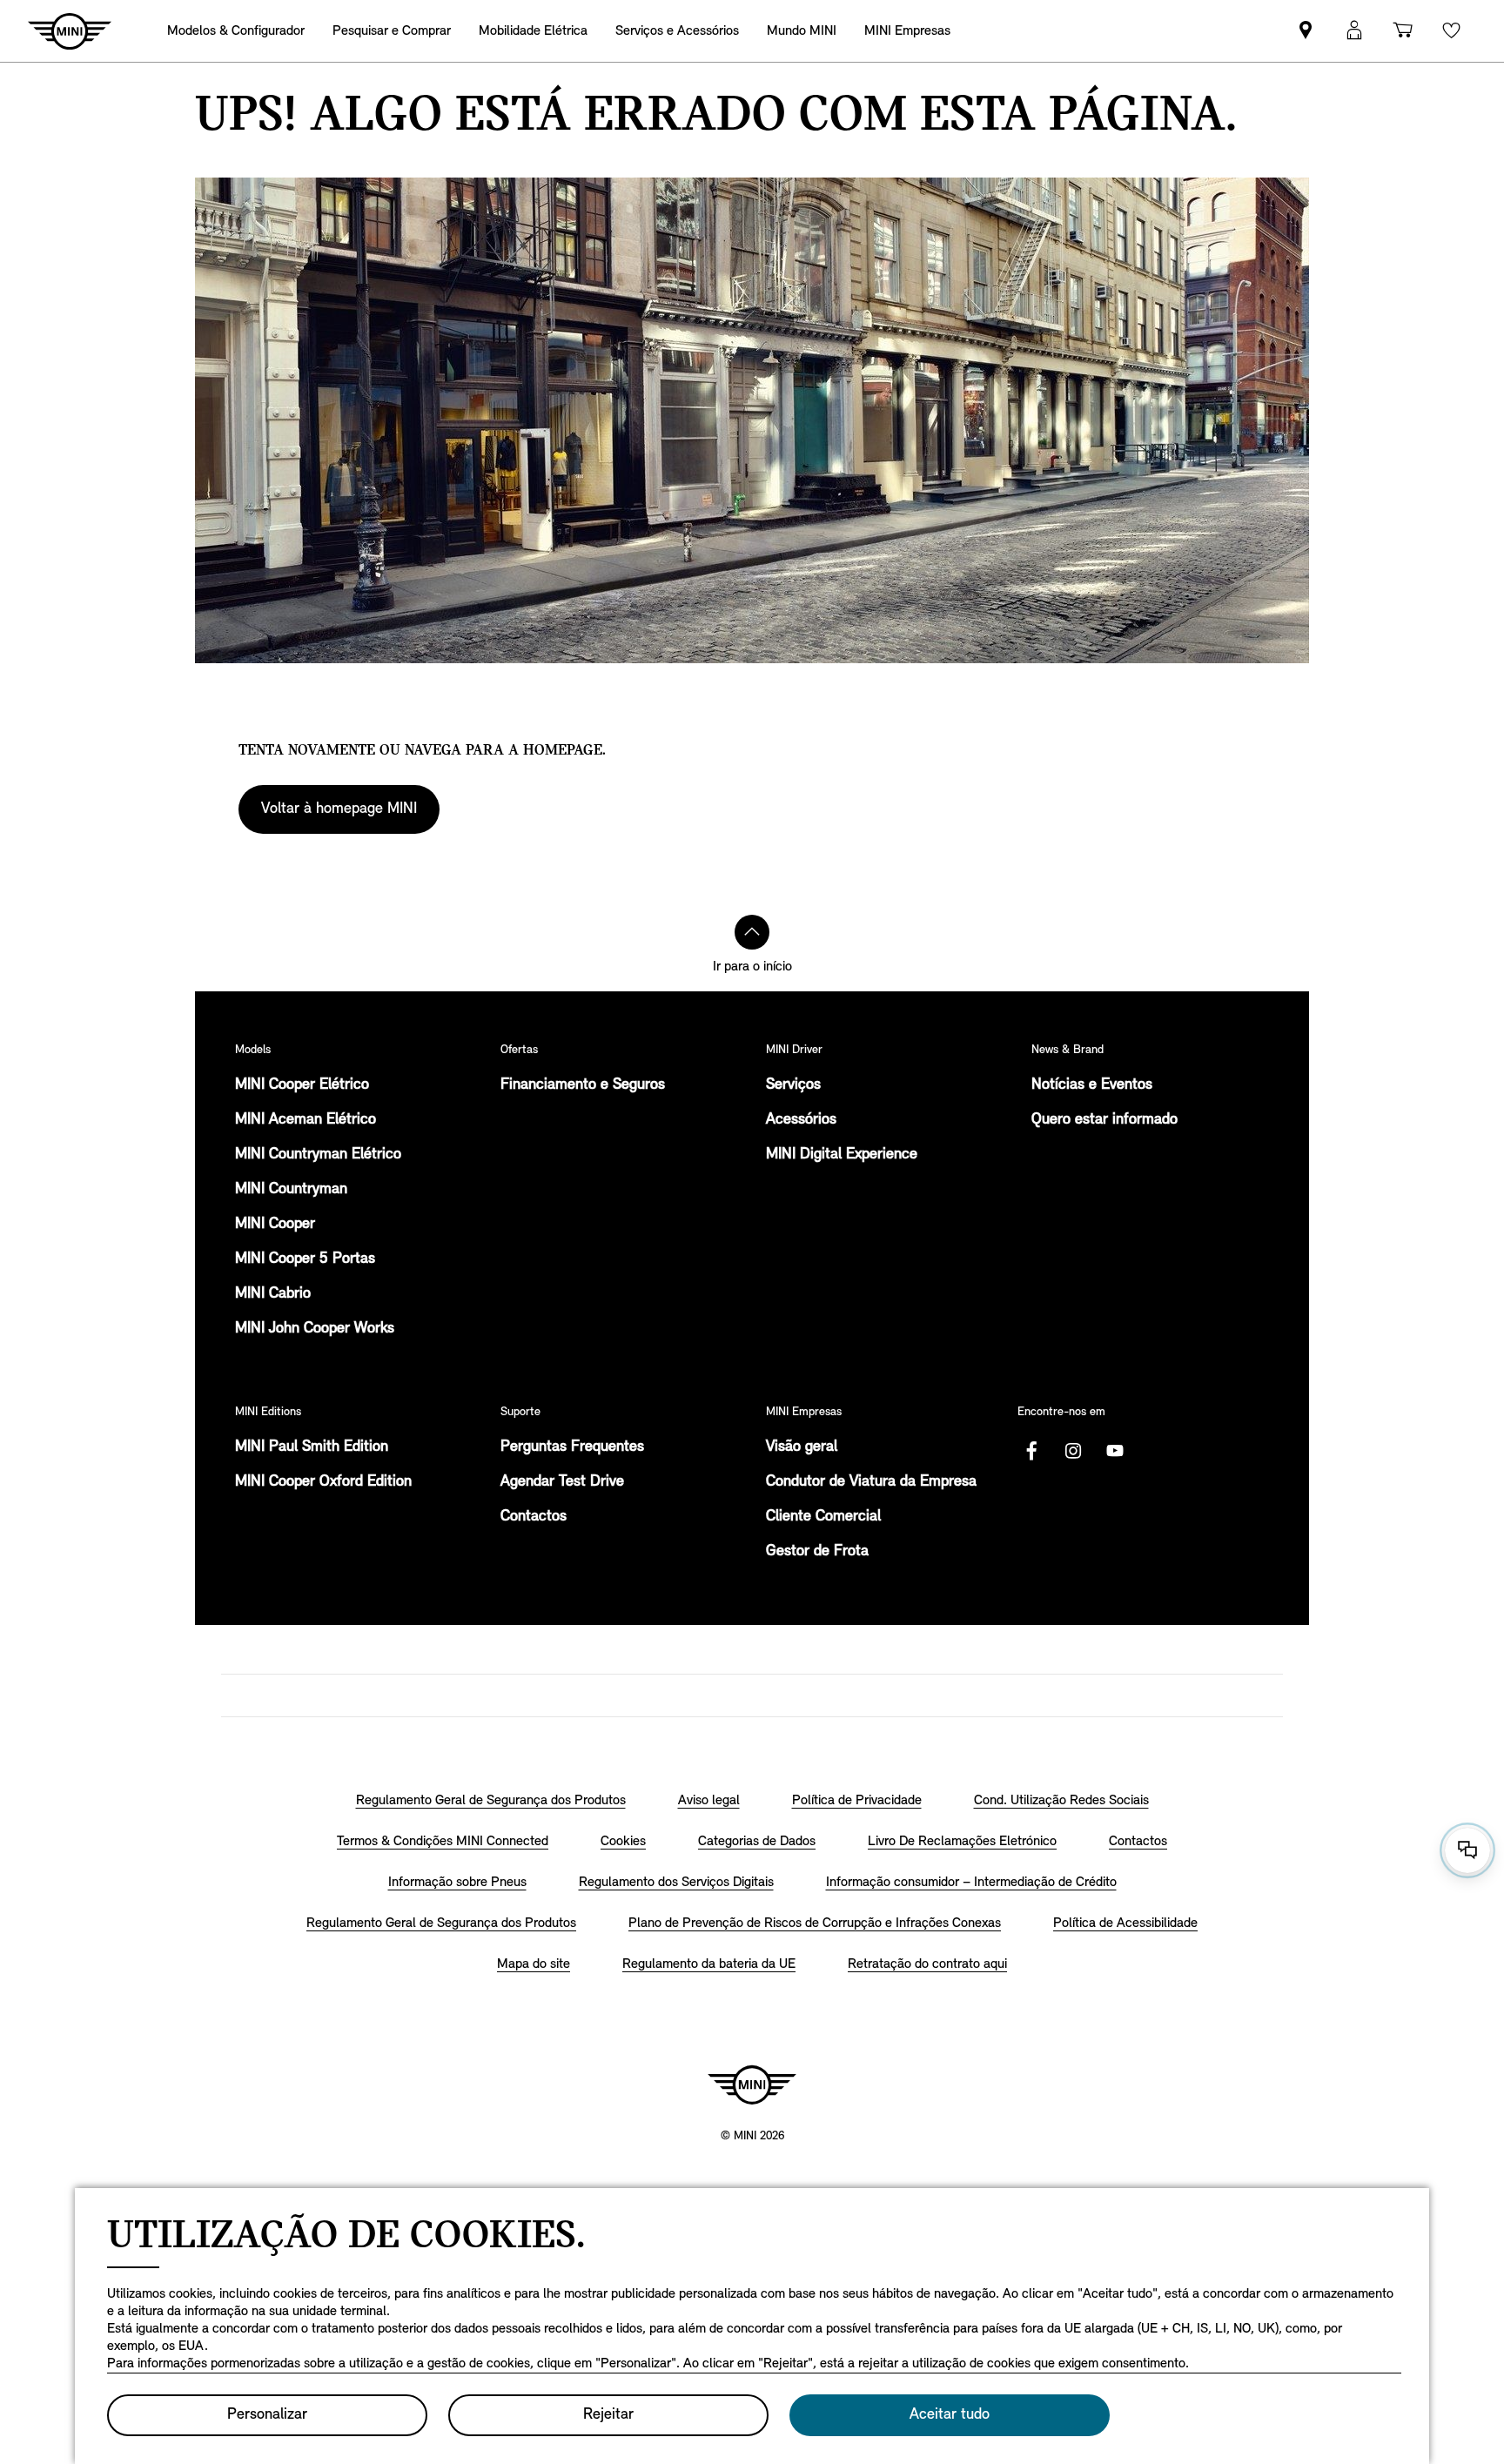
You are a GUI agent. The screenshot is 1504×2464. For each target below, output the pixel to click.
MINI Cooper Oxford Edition (323, 1482)
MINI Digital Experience (842, 1155)
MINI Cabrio (273, 1294)
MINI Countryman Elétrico (318, 1155)
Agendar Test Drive (562, 1482)
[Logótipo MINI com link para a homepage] (752, 2085)
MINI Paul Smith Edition (312, 1447)
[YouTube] (1115, 1451)
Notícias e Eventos (1092, 1085)
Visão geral (802, 1447)
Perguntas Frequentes (572, 1447)
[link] (1306, 31)
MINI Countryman (291, 1190)
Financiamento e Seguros (583, 1085)
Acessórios (801, 1120)
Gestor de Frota (817, 1552)
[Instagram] (1073, 1451)
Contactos (534, 1517)
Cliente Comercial (823, 1517)
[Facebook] (1031, 1451)
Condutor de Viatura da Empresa (871, 1482)
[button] (1354, 31)
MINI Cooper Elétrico (302, 1085)
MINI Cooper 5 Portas (305, 1259)
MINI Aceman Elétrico (305, 1120)
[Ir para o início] (752, 932)
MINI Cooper (275, 1225)
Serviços (793, 1085)
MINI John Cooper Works (315, 1329)
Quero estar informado (1104, 1120)
